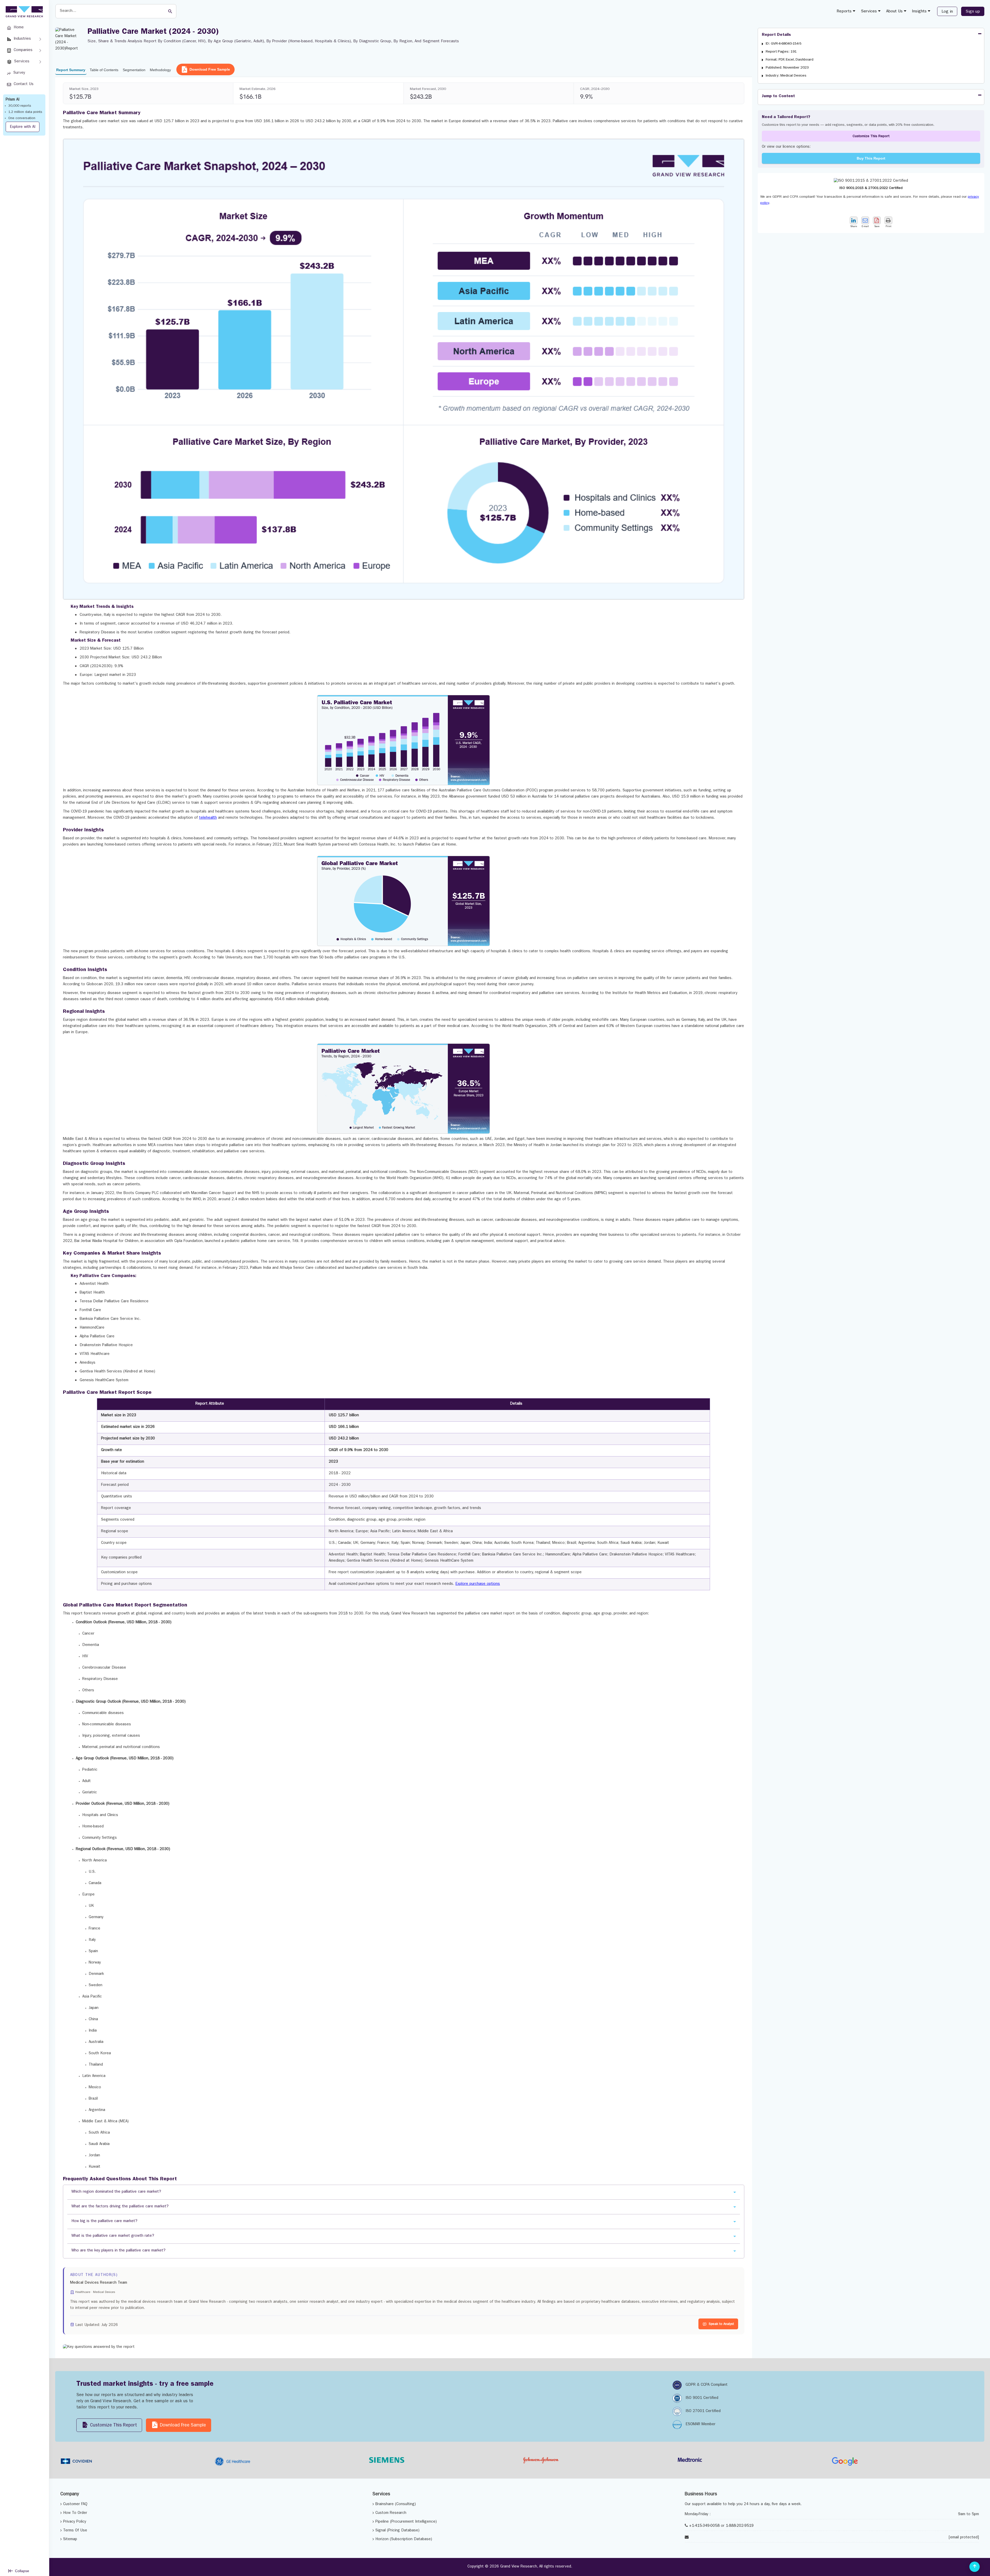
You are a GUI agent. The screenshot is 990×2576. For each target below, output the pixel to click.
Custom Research (391, 2513)
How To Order (75, 2513)
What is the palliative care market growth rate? (113, 2236)
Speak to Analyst (721, 2324)
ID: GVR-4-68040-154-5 (784, 44)
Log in (947, 12)
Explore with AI (23, 127)
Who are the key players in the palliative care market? (118, 2251)
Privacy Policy (75, 2522)
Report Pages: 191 (781, 52)
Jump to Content (778, 96)
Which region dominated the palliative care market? (116, 2192)
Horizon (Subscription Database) (404, 2540)
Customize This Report (871, 136)
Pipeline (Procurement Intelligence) (406, 2522)
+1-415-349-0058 (704, 2526)
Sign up (973, 12)
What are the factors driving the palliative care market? (120, 2207)
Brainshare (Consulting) (396, 2504)
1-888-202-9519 (740, 2526)
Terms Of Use (75, 2531)
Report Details (776, 35)
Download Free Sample (210, 69)
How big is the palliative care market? (104, 2221)
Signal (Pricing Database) (397, 2531)
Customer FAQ (75, 2504)
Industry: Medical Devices (786, 76)
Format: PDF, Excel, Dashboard (790, 60)
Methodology (160, 70)
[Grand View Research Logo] (23, 12)
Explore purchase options (478, 1584)
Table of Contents (104, 70)
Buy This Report (871, 158)
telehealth (208, 818)
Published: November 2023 (787, 68)
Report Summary (71, 70)
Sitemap (70, 2540)
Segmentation (134, 70)
